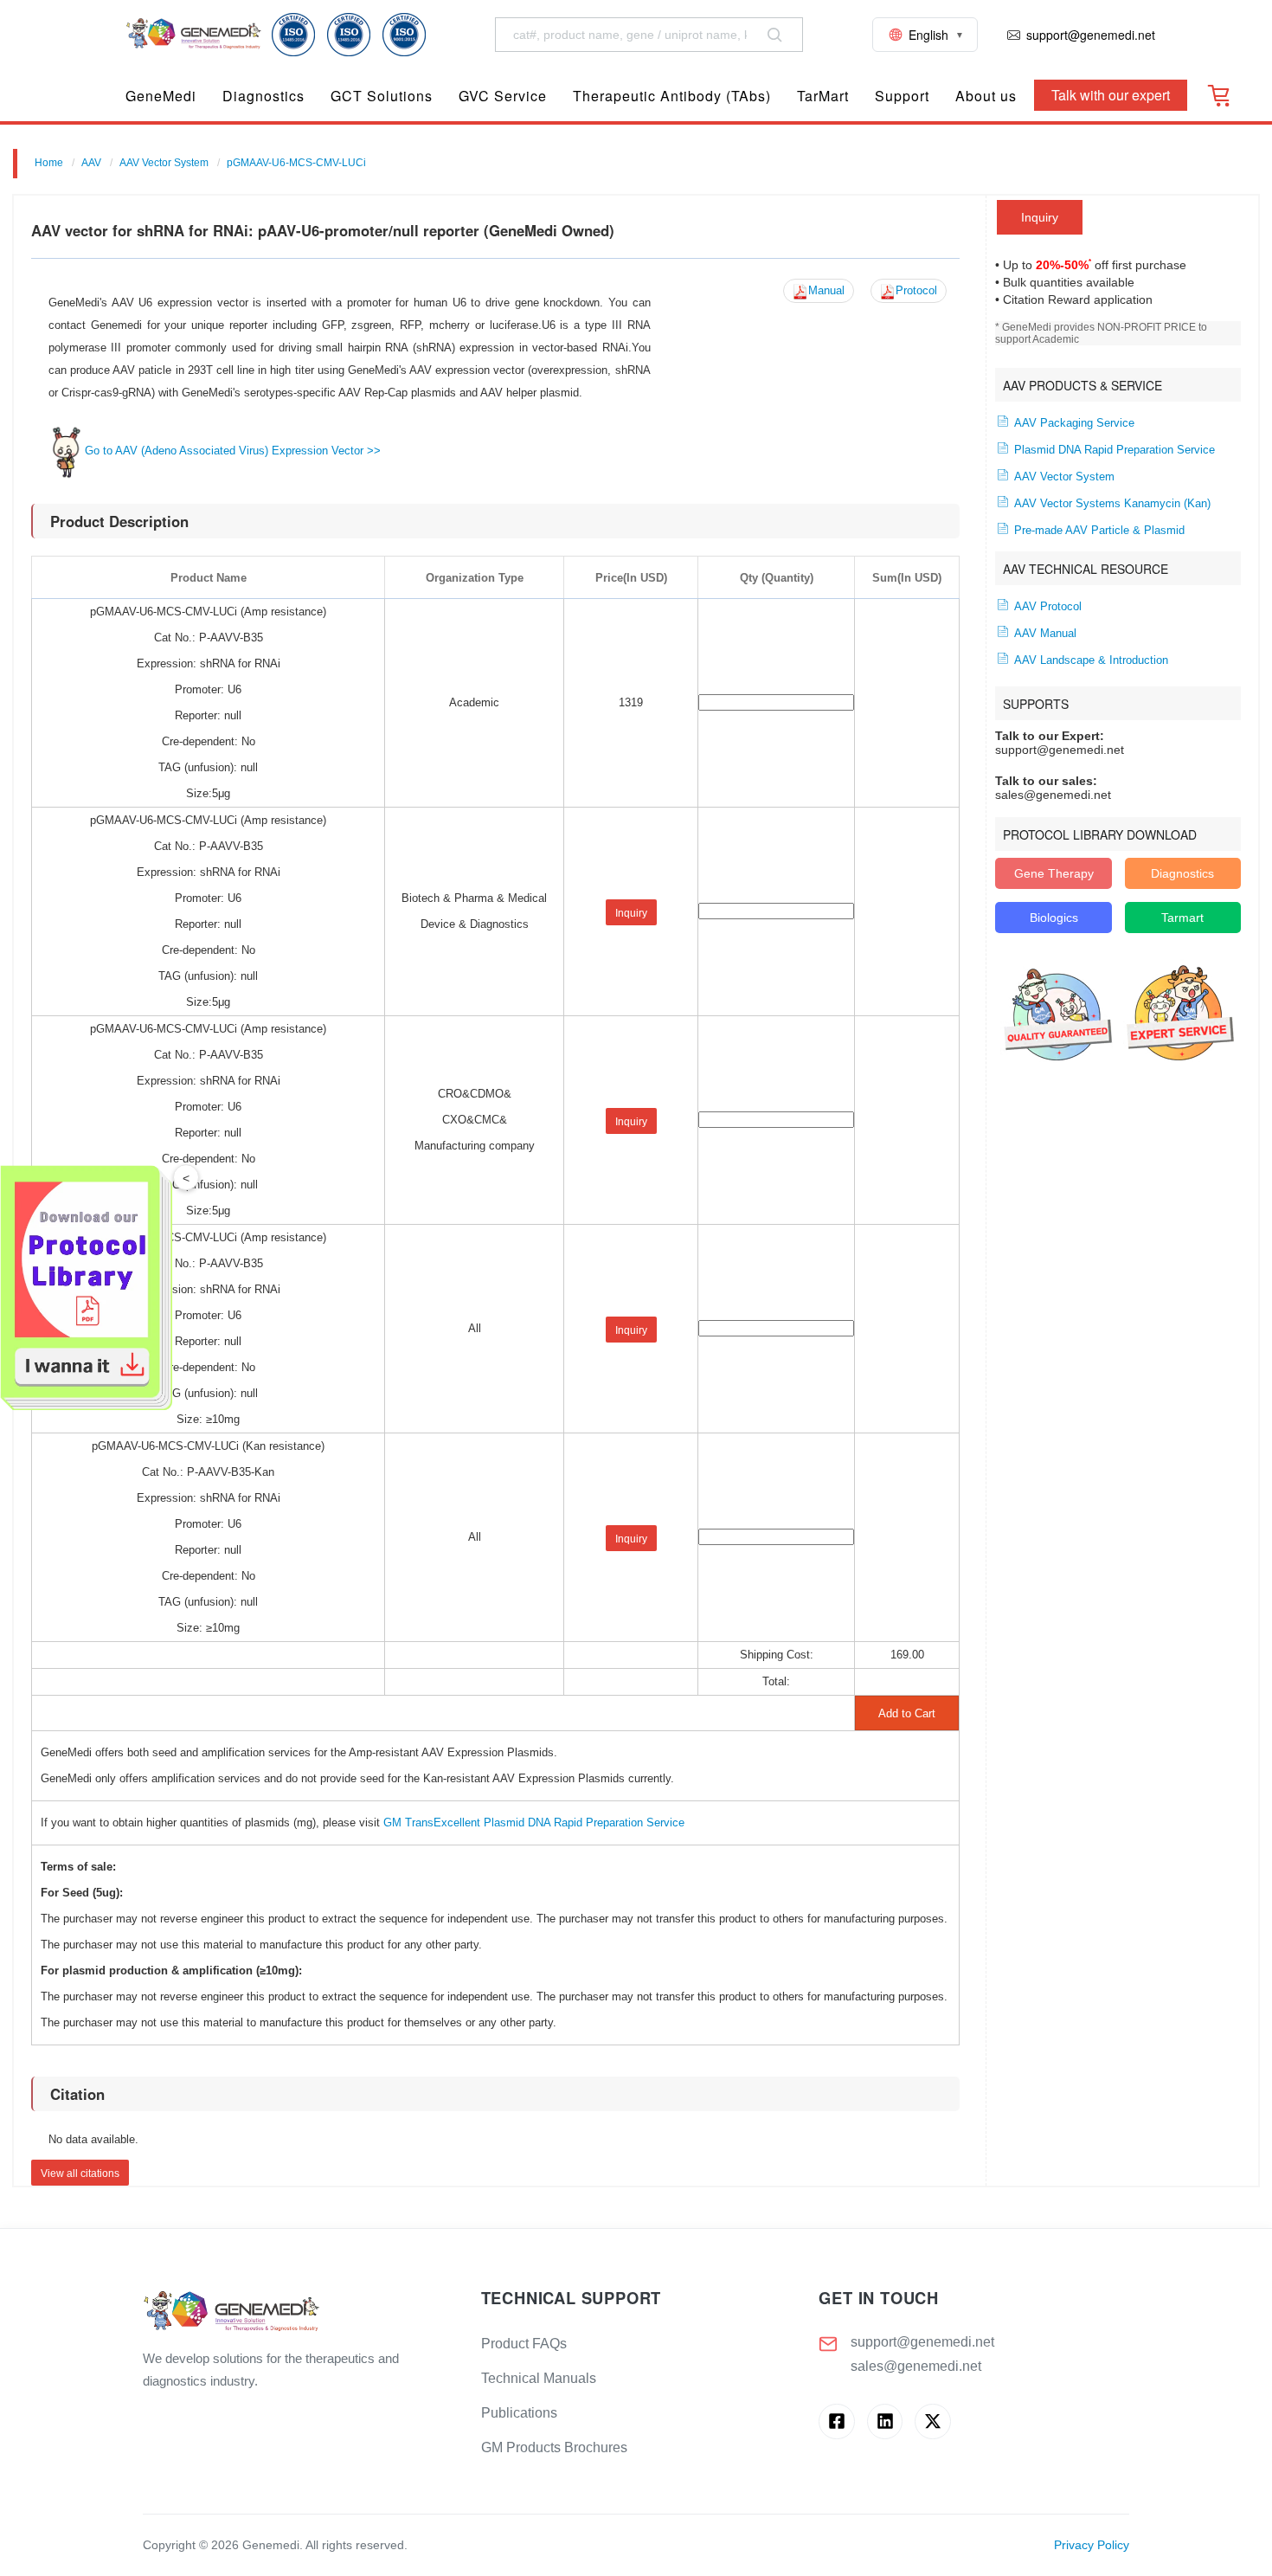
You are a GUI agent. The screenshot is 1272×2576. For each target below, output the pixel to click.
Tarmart (1182, 918)
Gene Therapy (1054, 873)
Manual (826, 291)
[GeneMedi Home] (298, 2312)
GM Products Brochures (554, 2447)
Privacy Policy (1092, 2545)
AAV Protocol (1046, 607)
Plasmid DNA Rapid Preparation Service (1113, 450)
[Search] (774, 35)
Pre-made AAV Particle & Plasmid (1098, 531)
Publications (519, 2413)
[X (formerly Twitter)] (932, 2421)
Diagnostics (1182, 873)
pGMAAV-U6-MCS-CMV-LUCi (296, 163)
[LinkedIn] (885, 2421)
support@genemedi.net (922, 2342)
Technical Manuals (539, 2378)
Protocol (916, 291)
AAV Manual (1044, 634)
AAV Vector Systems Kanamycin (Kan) (1111, 504)
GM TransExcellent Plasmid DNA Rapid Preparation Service (534, 1823)
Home (49, 163)
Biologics (1054, 918)
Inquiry (1040, 217)
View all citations (80, 2173)
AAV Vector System (164, 163)
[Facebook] (836, 2421)
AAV (91, 163)
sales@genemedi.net (916, 2366)
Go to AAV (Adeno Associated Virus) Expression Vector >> (233, 451)
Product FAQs (524, 2344)
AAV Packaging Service (1073, 423)
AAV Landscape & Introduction (1089, 660)
